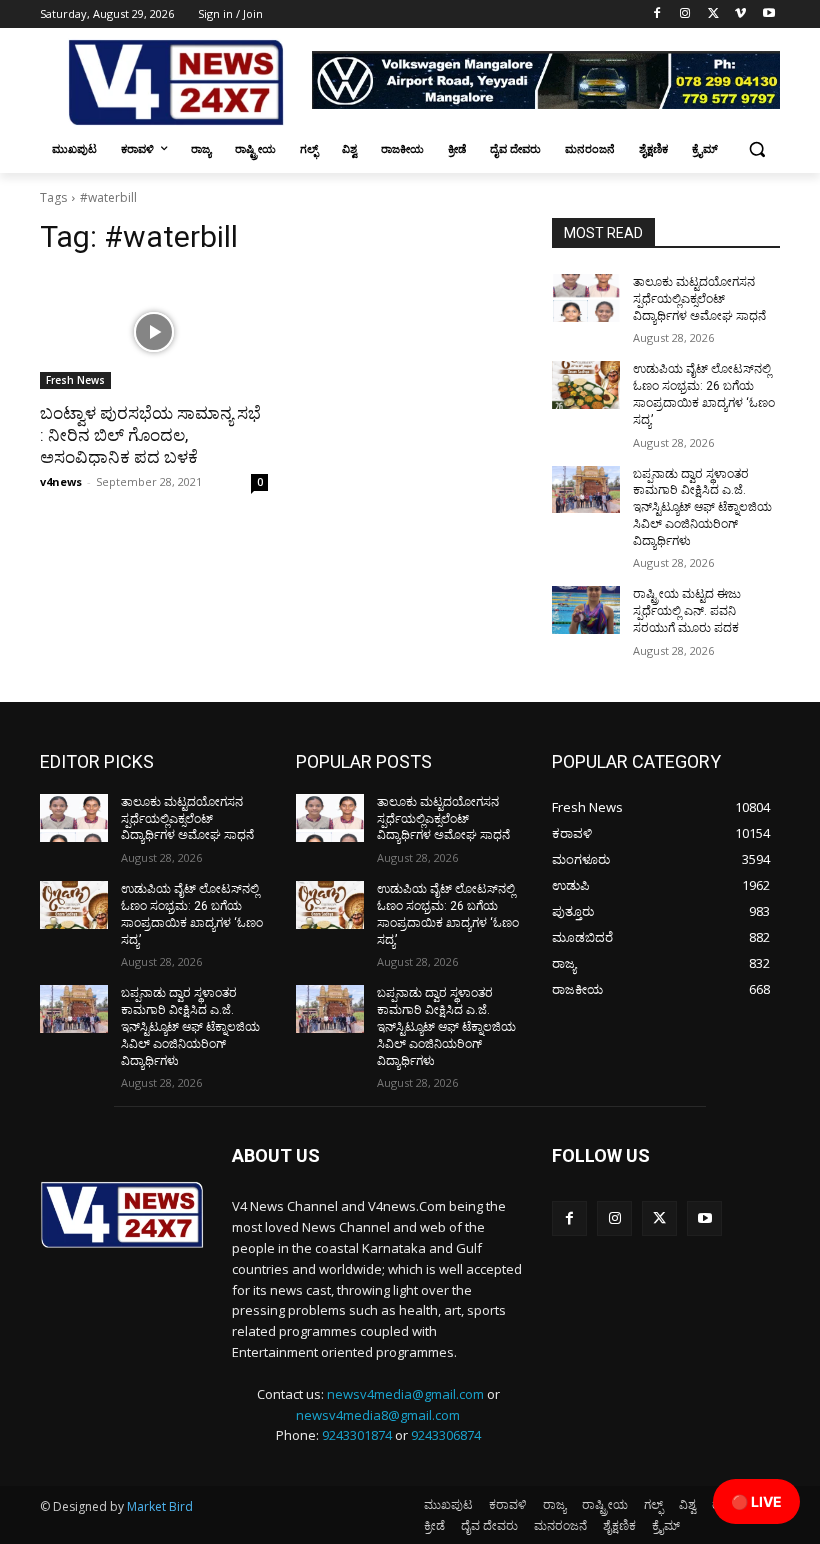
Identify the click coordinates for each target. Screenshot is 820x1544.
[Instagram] (685, 14)
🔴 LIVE (756, 1501)
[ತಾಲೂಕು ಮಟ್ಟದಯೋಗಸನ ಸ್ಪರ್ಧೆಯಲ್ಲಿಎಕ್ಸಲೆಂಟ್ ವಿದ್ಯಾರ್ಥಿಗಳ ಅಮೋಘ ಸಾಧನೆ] (586, 298)
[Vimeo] (740, 14)
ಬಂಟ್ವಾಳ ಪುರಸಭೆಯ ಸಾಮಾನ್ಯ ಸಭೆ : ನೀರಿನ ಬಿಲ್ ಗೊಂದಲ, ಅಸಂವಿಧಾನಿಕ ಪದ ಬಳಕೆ (150, 435)
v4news (61, 481)
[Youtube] (768, 14)
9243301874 (357, 1435)
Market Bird (160, 1506)
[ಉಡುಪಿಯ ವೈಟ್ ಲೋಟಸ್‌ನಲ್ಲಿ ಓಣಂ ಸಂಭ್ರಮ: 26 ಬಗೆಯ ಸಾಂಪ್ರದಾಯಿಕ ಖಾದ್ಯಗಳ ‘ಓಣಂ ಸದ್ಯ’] (586, 385)
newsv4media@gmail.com (405, 1394)
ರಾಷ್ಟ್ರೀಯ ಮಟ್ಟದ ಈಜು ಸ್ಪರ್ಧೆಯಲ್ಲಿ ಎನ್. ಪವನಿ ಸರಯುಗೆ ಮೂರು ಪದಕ (687, 611)
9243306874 (446, 1435)
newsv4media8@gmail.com (378, 1415)
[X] (713, 14)
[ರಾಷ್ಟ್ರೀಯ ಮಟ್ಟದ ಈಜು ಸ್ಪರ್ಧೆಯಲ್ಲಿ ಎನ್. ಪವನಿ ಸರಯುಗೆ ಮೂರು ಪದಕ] (586, 610)
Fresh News (75, 380)
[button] (756, 149)
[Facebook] (657, 14)
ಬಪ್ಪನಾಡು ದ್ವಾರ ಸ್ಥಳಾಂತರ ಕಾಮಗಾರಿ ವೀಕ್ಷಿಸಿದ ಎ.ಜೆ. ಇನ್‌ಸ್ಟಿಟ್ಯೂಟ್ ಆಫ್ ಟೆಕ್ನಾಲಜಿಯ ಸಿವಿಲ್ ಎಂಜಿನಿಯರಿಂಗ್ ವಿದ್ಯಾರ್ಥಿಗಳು (702, 507)
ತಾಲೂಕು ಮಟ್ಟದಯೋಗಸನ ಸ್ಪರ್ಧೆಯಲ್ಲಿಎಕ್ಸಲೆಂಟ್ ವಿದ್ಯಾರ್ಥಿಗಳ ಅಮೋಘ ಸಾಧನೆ (699, 299)
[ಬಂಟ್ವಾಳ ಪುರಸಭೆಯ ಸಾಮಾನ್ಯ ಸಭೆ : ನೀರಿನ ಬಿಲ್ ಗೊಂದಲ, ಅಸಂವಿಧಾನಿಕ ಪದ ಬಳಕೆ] (154, 332)
